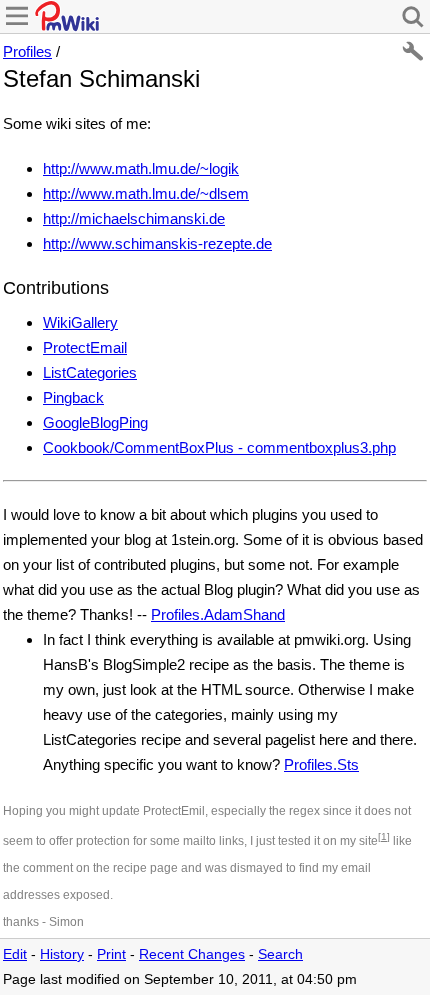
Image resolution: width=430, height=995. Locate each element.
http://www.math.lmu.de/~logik (141, 168)
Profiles (27, 51)
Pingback (73, 397)
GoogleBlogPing (95, 422)
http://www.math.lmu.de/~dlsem (146, 193)
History (62, 954)
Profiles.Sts (321, 764)
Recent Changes (192, 954)
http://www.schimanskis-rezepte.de (157, 243)
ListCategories (90, 372)
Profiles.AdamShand (218, 614)
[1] (384, 836)
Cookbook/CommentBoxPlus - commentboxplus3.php (219, 447)
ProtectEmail (85, 347)
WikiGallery (80, 322)
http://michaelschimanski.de (134, 218)
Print (111, 954)
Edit (15, 954)
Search (280, 954)
